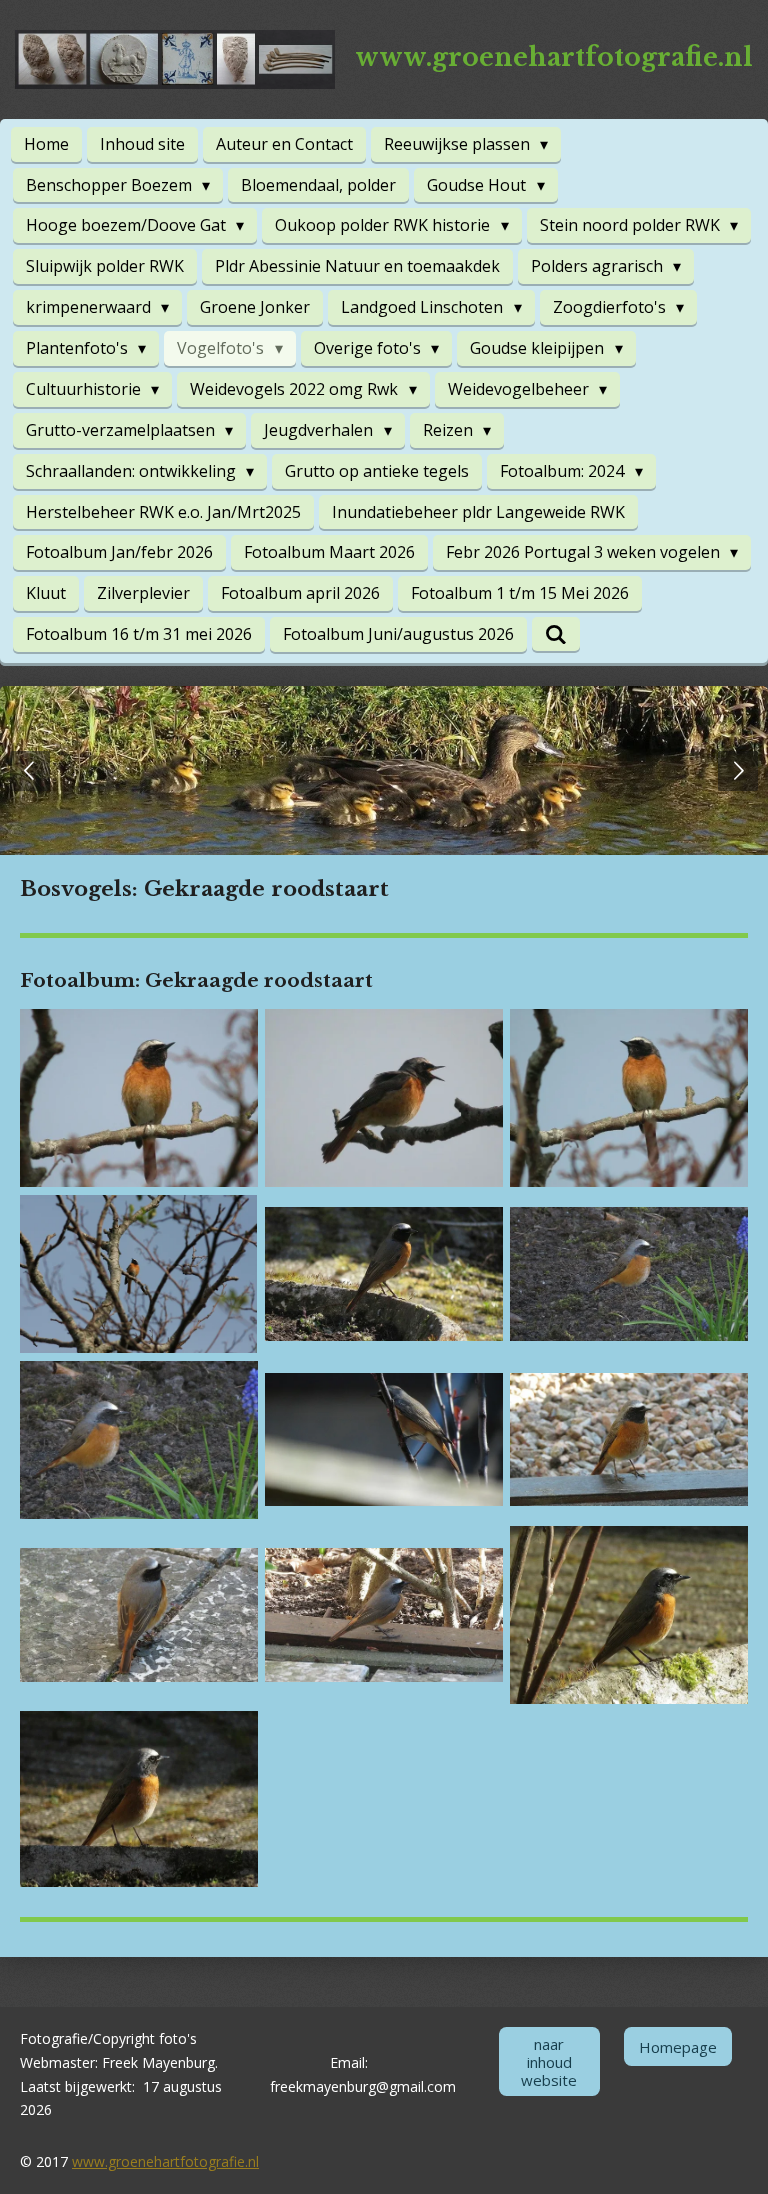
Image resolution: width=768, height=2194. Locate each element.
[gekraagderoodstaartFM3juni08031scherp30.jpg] (629, 1098)
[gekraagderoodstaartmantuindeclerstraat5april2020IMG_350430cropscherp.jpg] (138, 1798)
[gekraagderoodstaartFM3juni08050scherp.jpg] (138, 1274)
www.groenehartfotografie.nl (165, 2161)
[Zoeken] (556, 634)
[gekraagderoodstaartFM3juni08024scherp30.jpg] (383, 1098)
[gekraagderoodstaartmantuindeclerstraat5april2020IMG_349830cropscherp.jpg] (629, 1614)
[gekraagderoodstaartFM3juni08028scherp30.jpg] (138, 1098)
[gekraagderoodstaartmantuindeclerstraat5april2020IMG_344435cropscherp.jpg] (138, 1440)
